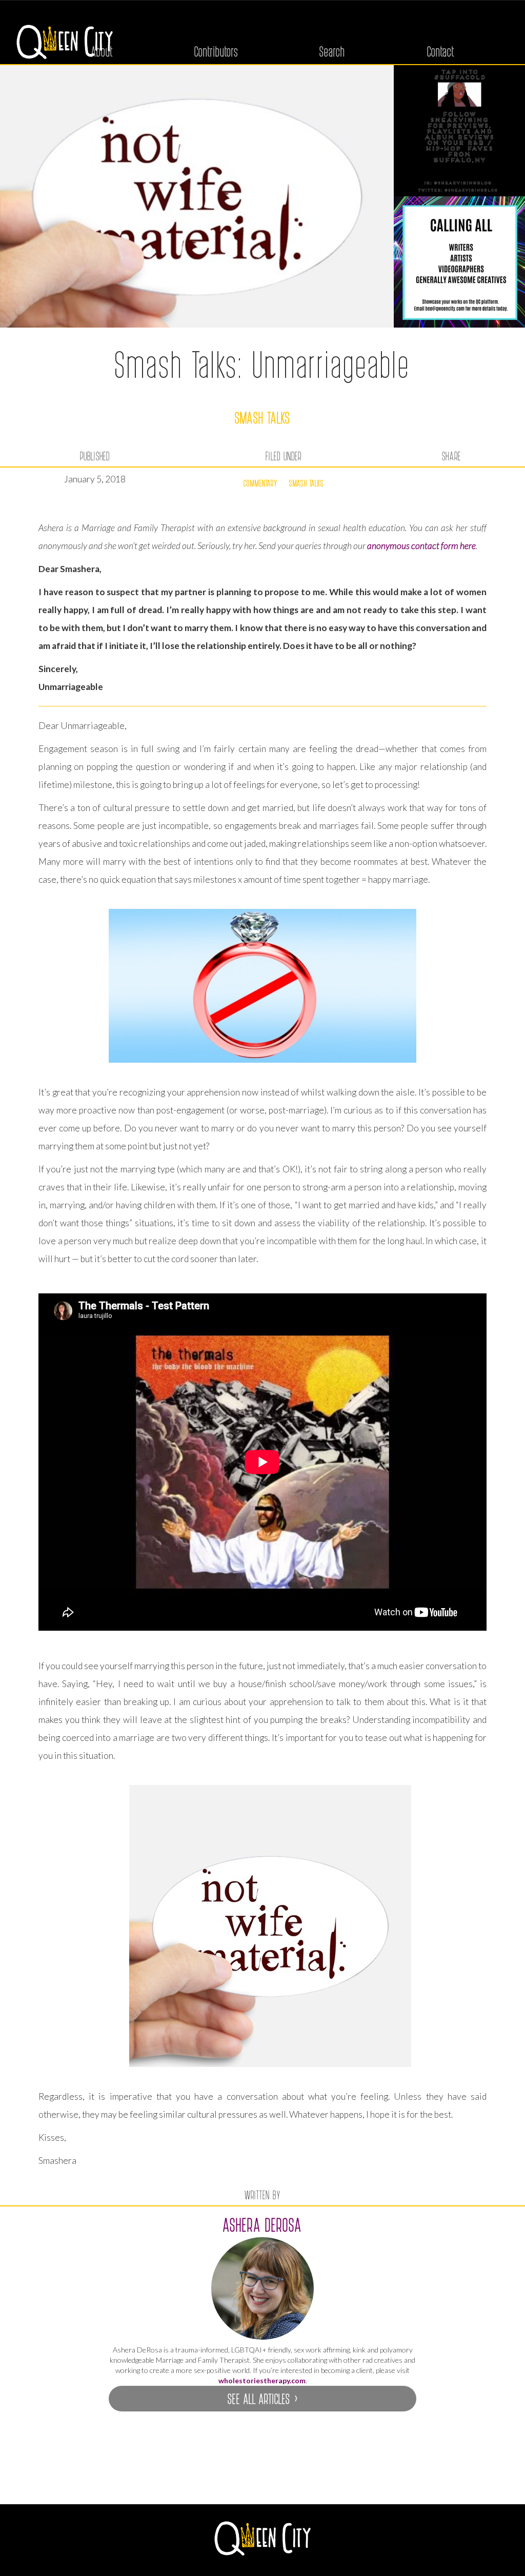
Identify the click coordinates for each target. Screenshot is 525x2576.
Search (332, 51)
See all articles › (262, 2398)
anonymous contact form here (421, 546)
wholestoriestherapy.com (262, 2380)
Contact (441, 51)
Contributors (216, 51)
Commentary (260, 483)
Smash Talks (263, 417)
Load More (262, 2479)
